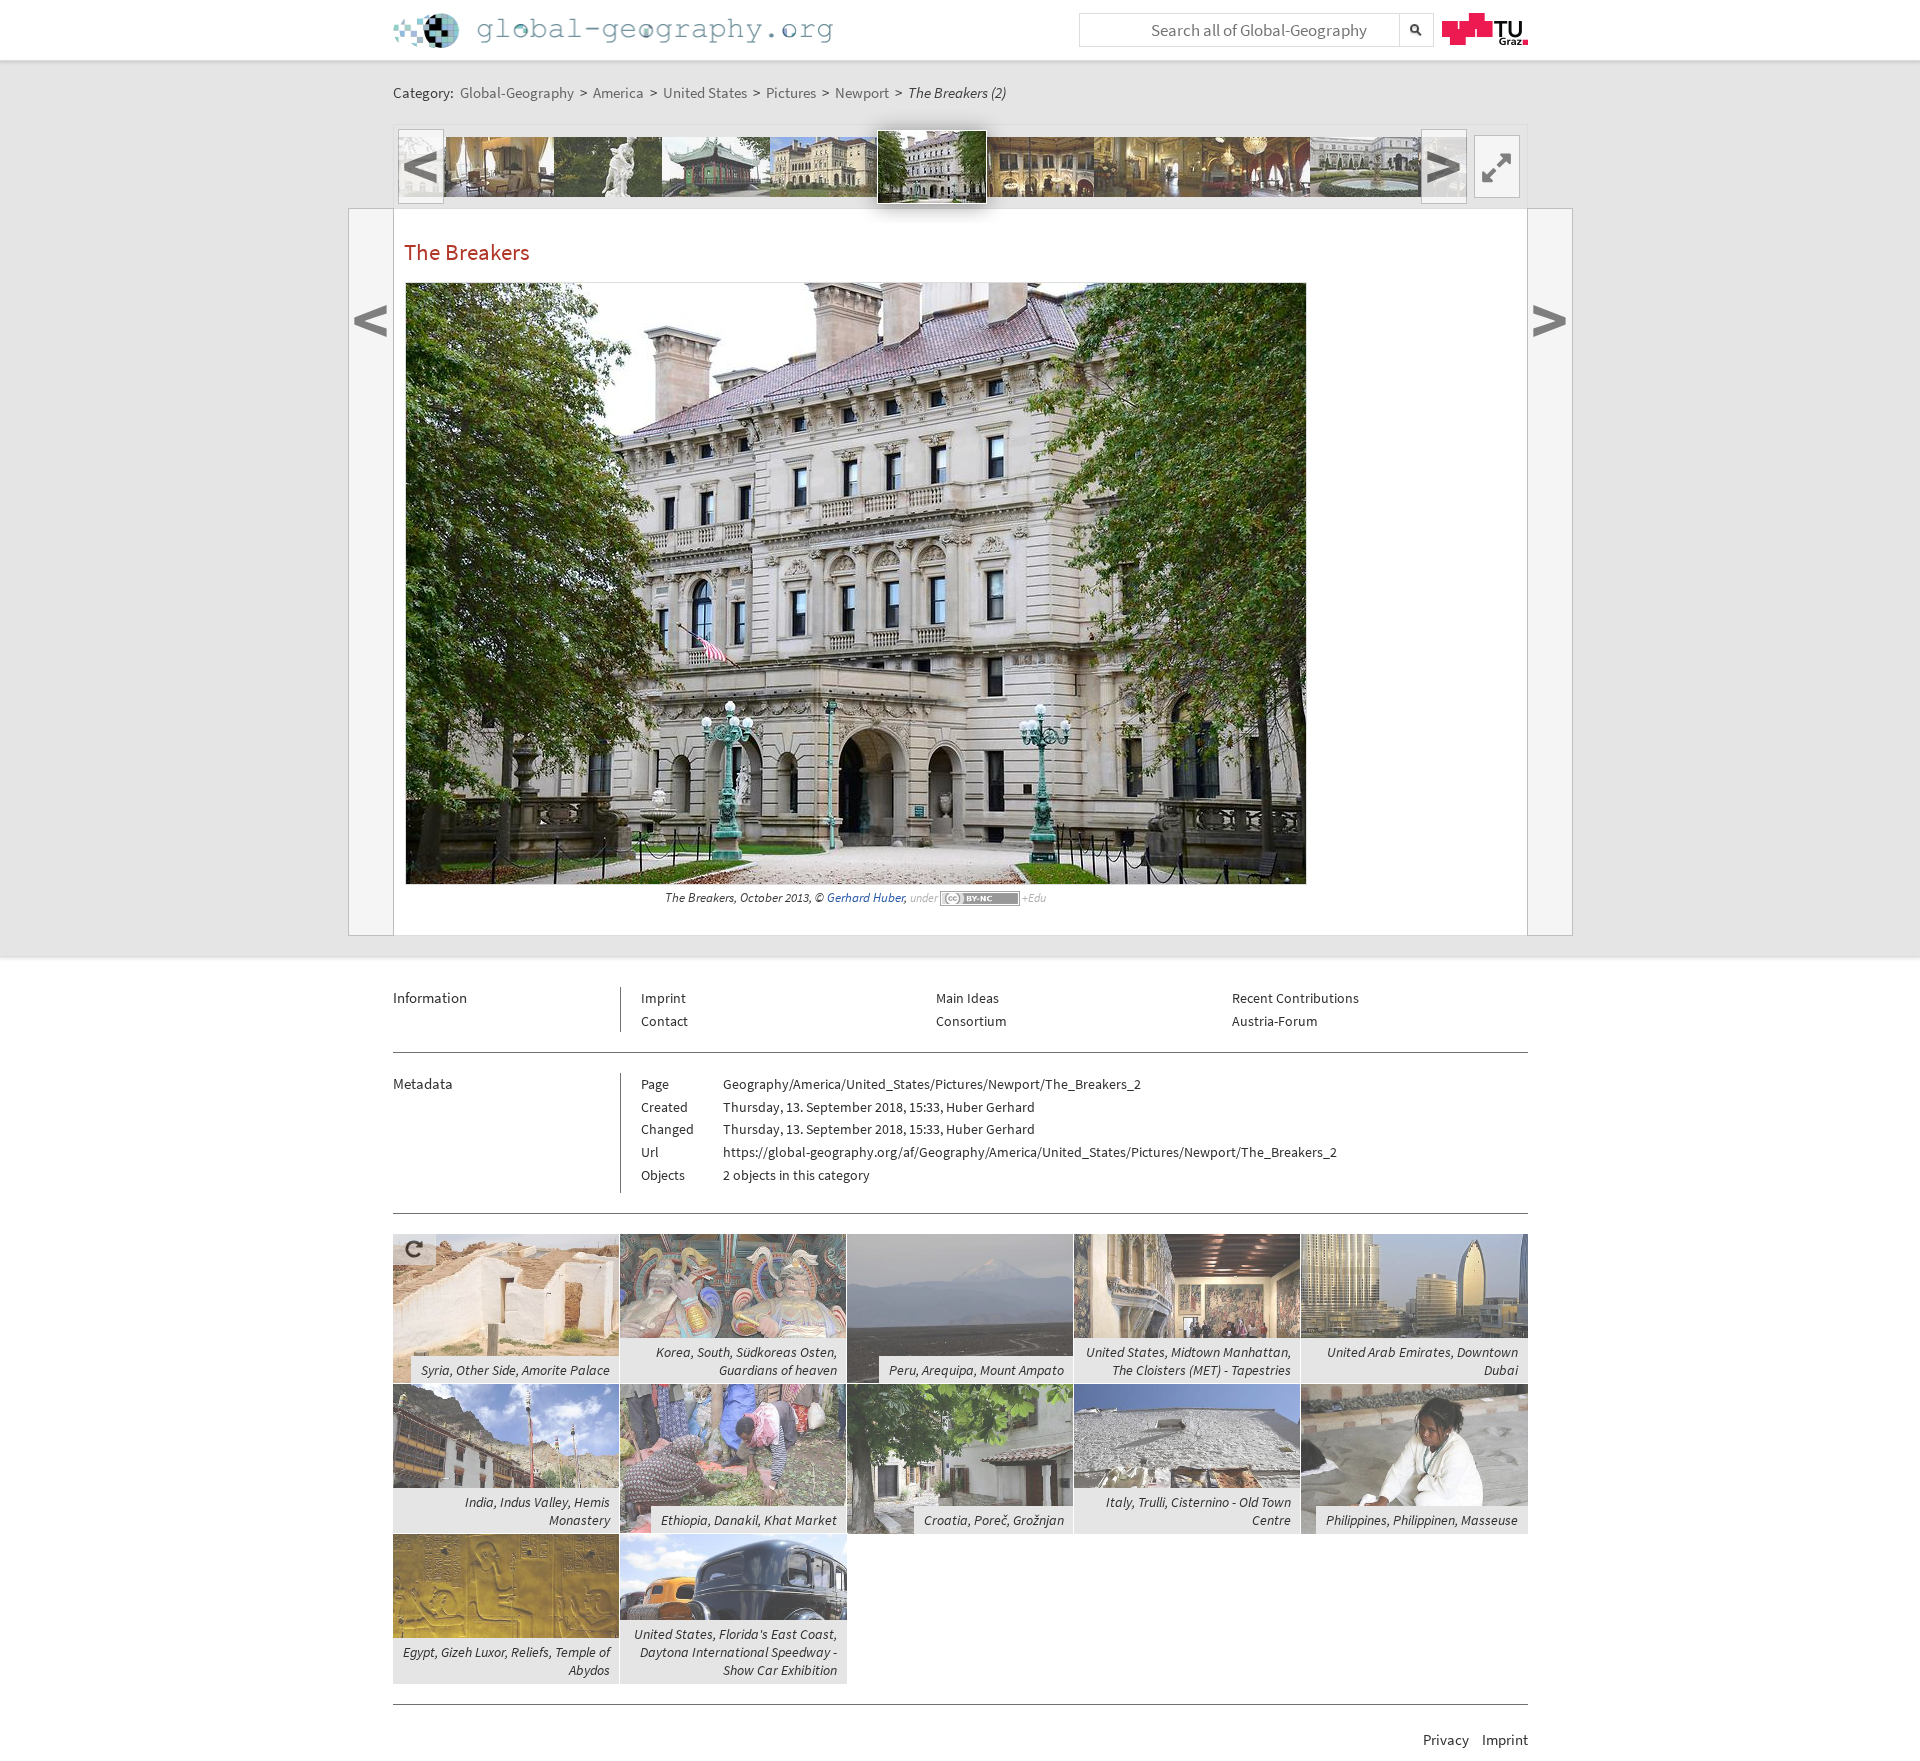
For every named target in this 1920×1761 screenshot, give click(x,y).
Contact (664, 1021)
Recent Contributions (1295, 998)
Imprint (663, 998)
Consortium (971, 1021)
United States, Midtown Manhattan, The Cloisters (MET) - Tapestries (1188, 1361)
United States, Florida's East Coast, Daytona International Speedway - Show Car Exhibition (735, 1652)
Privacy (1446, 1739)
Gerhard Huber (865, 897)
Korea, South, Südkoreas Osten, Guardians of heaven (746, 1361)
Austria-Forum (1275, 1021)
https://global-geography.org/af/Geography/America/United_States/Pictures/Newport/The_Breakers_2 (1030, 1152)
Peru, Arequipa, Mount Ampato (976, 1370)
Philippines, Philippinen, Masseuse (1422, 1520)
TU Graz (1485, 29)
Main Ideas (967, 998)
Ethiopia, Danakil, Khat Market (749, 1520)
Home (615, 30)
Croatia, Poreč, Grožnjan (994, 1520)
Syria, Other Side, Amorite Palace (515, 1370)
